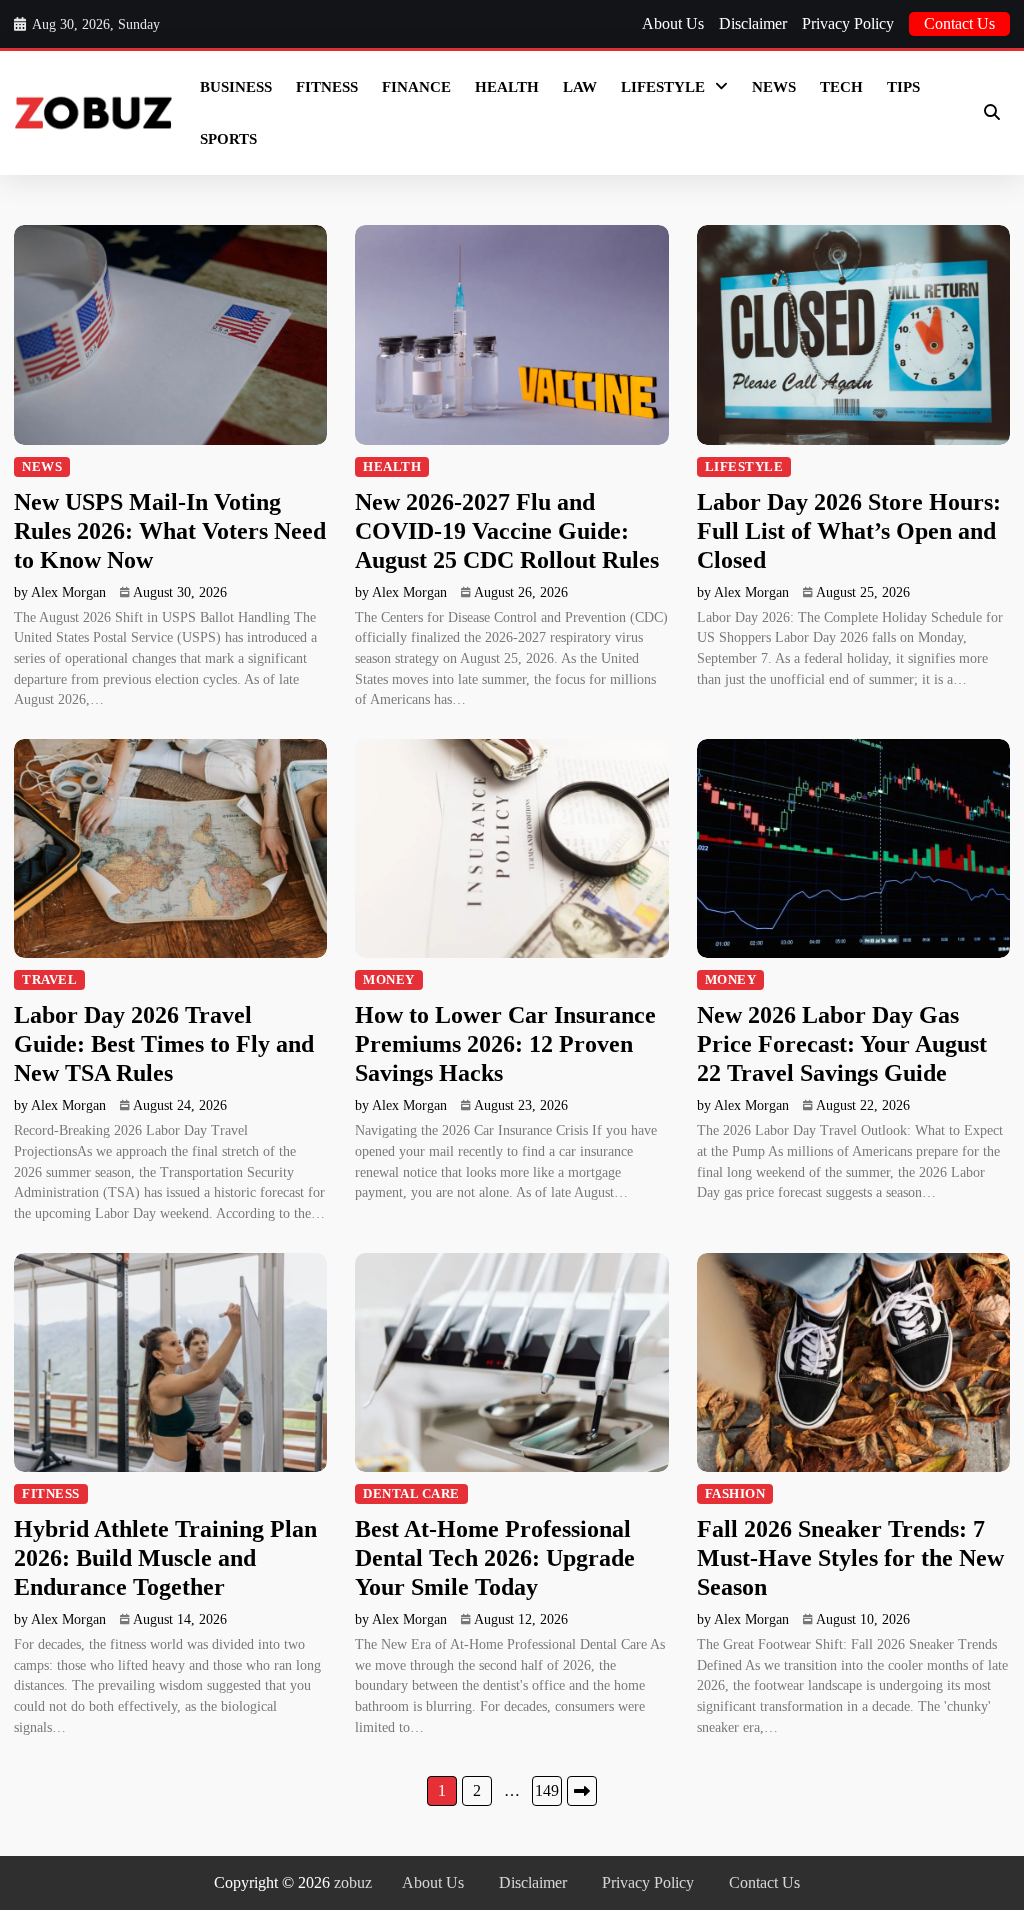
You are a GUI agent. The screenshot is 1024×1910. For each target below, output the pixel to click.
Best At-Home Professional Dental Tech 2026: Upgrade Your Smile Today (495, 1557)
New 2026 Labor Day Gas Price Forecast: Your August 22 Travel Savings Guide (842, 1043)
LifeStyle (663, 87)
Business (236, 87)
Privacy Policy (848, 23)
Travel (49, 980)
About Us (673, 23)
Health (507, 87)
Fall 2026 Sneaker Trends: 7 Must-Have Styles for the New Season (850, 1557)
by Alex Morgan (60, 592)
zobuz (353, 1882)
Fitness (327, 87)
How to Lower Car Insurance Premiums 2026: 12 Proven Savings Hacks (505, 1043)
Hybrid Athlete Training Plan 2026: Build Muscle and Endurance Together (165, 1557)
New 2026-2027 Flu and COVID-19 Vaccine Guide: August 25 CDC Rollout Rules (507, 530)
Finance (416, 87)
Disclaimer (753, 23)
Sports (228, 139)
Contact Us (959, 23)
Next (582, 1791)
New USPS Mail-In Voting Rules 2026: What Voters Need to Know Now (170, 530)
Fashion (735, 1494)
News (774, 87)
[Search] (992, 113)
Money (389, 980)
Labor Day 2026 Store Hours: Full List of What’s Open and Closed (849, 530)
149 (547, 1790)
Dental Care (411, 1494)
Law (580, 87)
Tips (903, 87)
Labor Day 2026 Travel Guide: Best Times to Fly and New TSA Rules (164, 1043)
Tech (841, 87)
